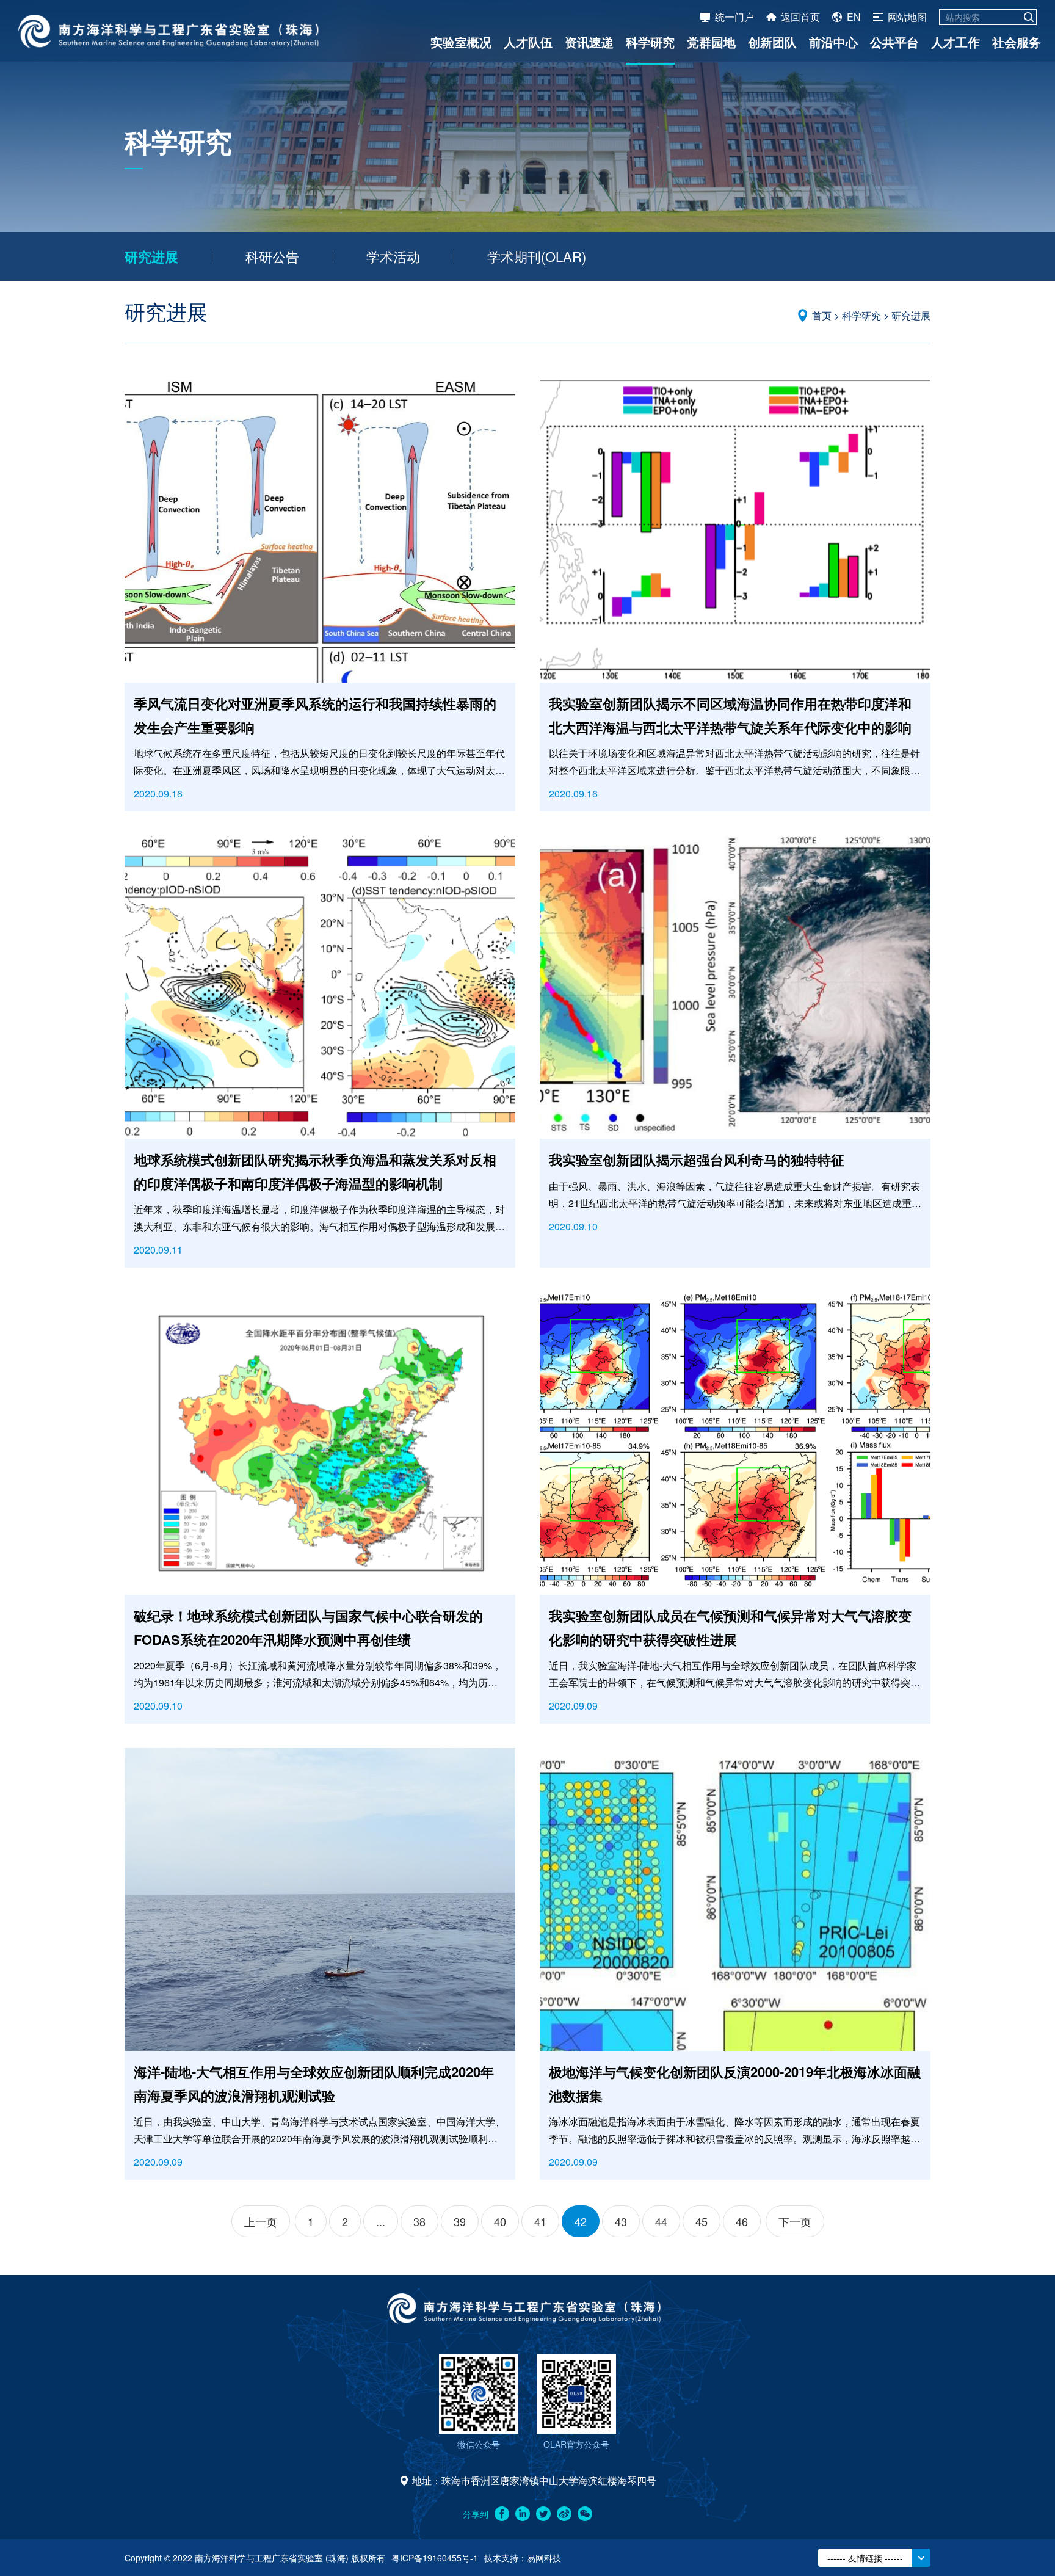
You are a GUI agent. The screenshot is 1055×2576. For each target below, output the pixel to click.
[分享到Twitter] (543, 2514)
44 (661, 2221)
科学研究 (650, 42)
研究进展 (151, 256)
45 (702, 2221)
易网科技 (544, 2558)
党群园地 (711, 42)
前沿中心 (833, 42)
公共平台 (894, 42)
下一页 (795, 2221)
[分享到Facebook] (502, 2514)
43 (621, 2221)
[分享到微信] (585, 2514)
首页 (822, 315)
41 (540, 2221)
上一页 (261, 2221)
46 (742, 2221)
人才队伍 (528, 42)
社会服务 (1017, 42)
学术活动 (393, 256)
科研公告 (272, 256)
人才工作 (955, 42)
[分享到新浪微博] (564, 2514)
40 (500, 2221)
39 (460, 2221)
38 (419, 2221)
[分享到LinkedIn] (523, 2514)
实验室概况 (461, 42)
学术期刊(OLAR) (537, 256)
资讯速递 (589, 42)
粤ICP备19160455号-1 (435, 2558)
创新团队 (772, 42)
